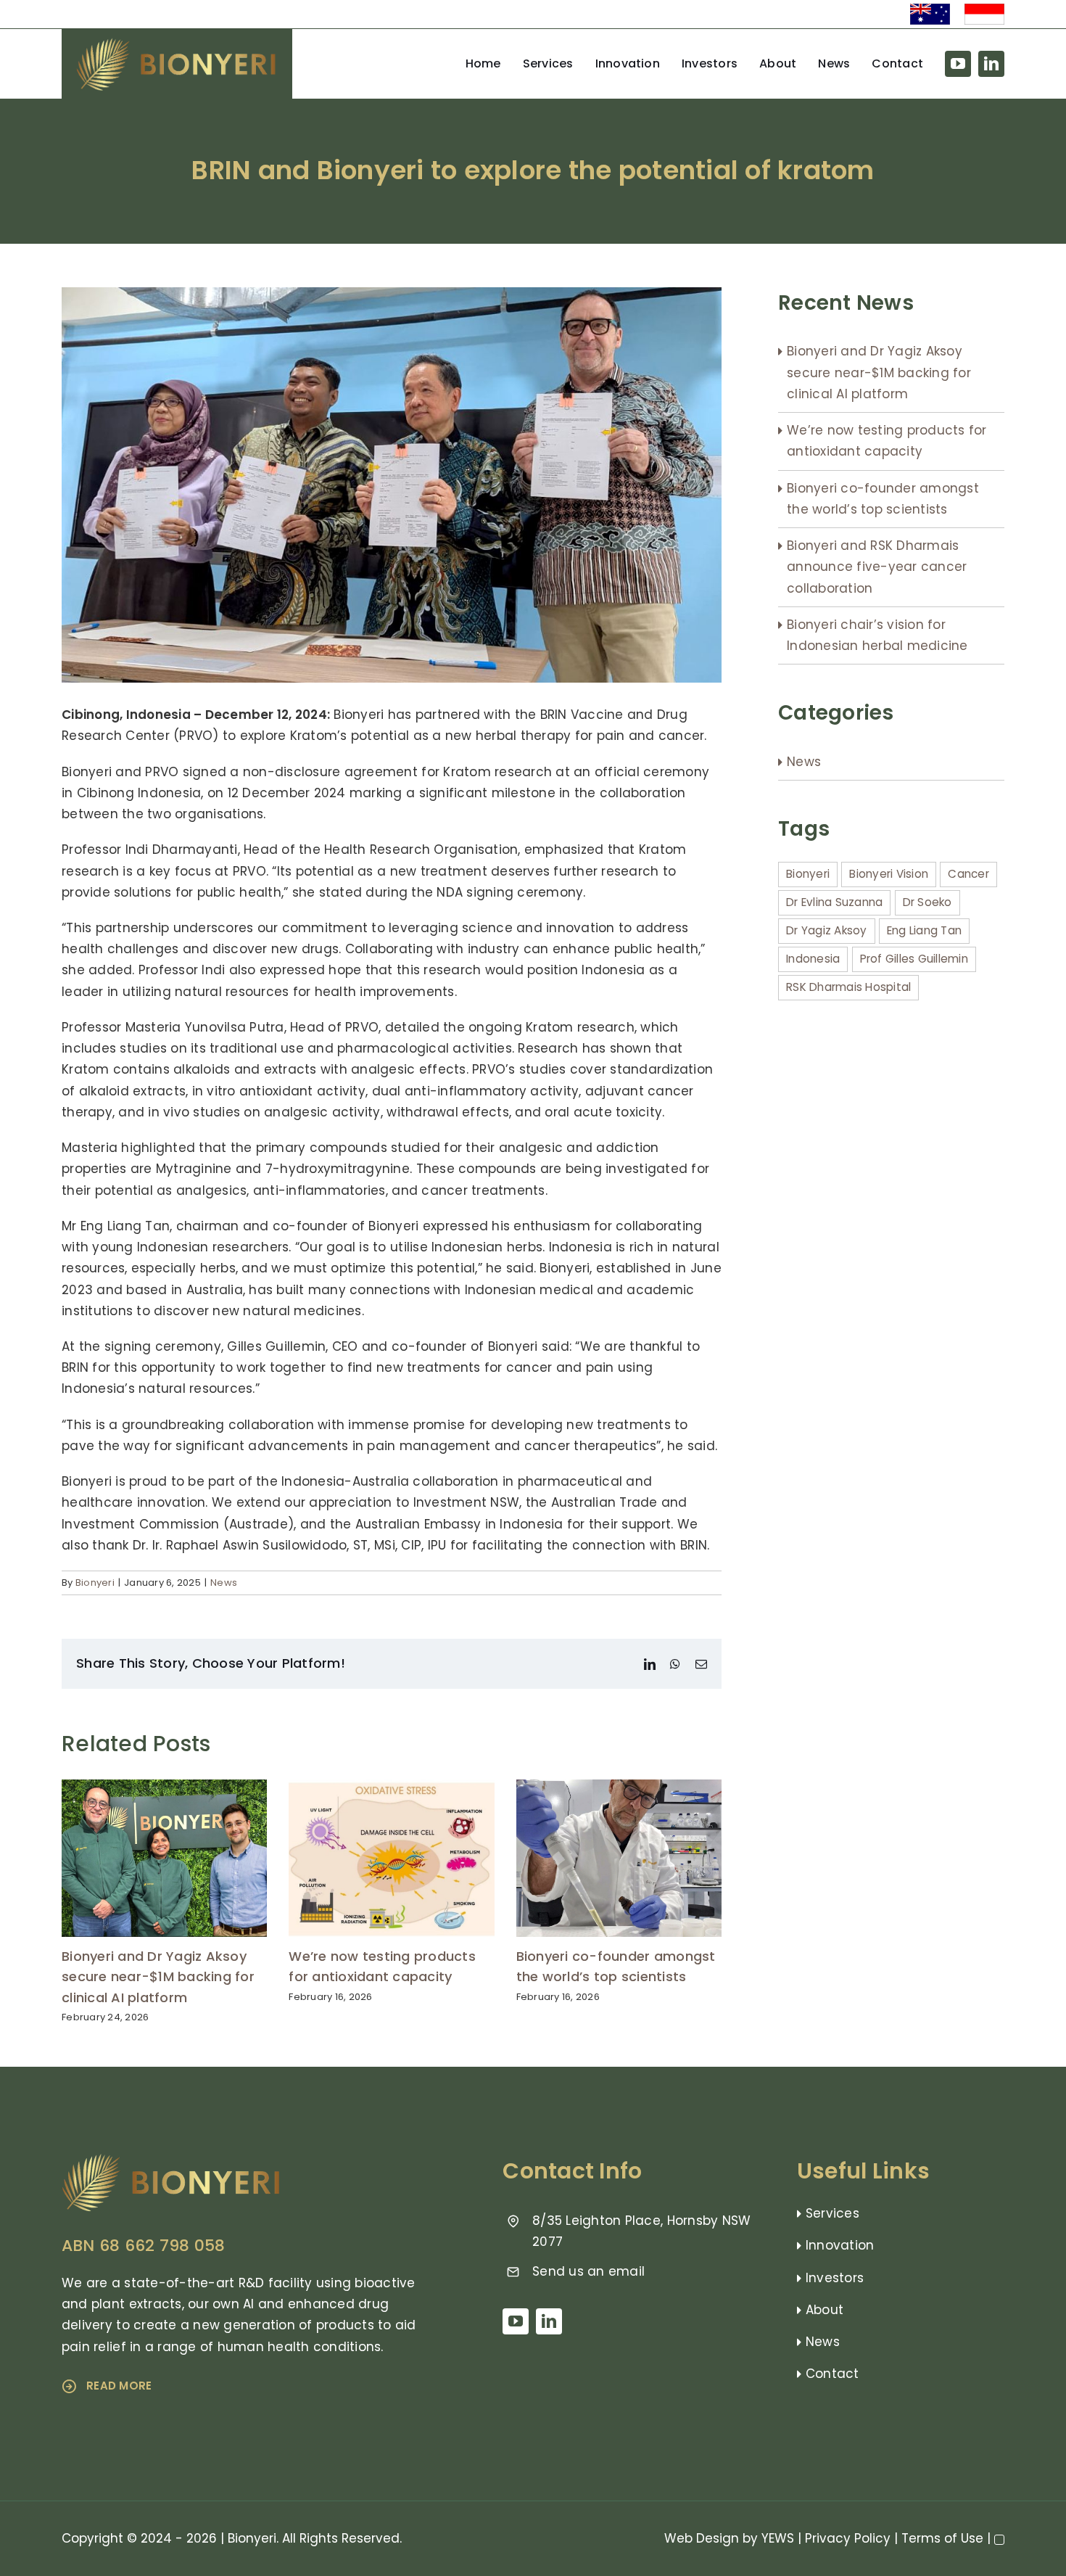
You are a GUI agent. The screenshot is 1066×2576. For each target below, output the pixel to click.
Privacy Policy (848, 2538)
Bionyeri (95, 1583)
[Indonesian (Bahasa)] (984, 9)
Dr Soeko (927, 902)
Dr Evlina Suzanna (834, 902)
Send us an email (588, 2271)
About (825, 2310)
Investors (835, 2278)
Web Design (702, 2538)
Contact (832, 2374)
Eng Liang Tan (924, 930)
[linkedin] (991, 64)
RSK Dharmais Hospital (848, 987)
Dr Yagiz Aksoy (827, 930)
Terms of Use (942, 2538)
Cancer (968, 874)
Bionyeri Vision (889, 874)
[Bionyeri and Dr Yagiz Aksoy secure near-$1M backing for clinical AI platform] (164, 1789)
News (224, 1583)
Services (832, 2213)
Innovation (840, 2245)
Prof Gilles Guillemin (914, 959)
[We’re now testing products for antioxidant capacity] (391, 1789)
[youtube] (958, 64)
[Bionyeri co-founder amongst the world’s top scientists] (619, 1789)
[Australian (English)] (930, 9)
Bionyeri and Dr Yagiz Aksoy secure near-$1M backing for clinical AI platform (158, 1977)
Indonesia (813, 959)
